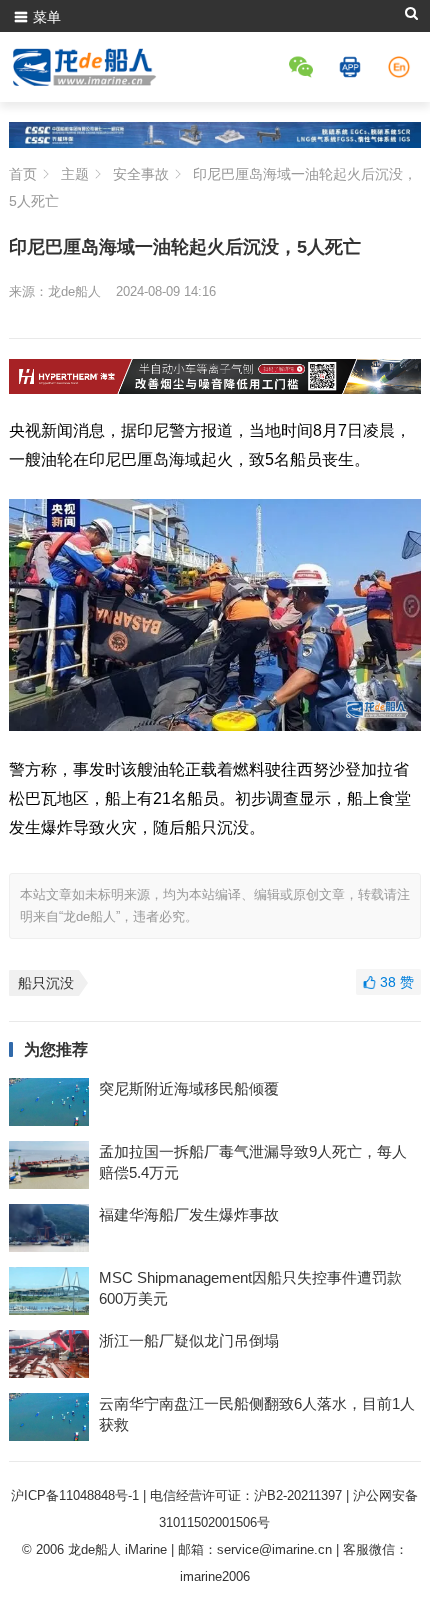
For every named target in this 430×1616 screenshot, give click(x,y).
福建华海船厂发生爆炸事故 (189, 1214)
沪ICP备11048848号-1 (75, 1495)
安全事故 (141, 174)
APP (353, 67)
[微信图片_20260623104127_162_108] (215, 388)
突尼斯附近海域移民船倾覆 (189, 1088)
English (402, 67)
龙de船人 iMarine (117, 1549)
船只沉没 (46, 983)
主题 (75, 174)
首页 (23, 174)
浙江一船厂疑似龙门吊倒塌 (189, 1340)
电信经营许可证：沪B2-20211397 (246, 1495)
